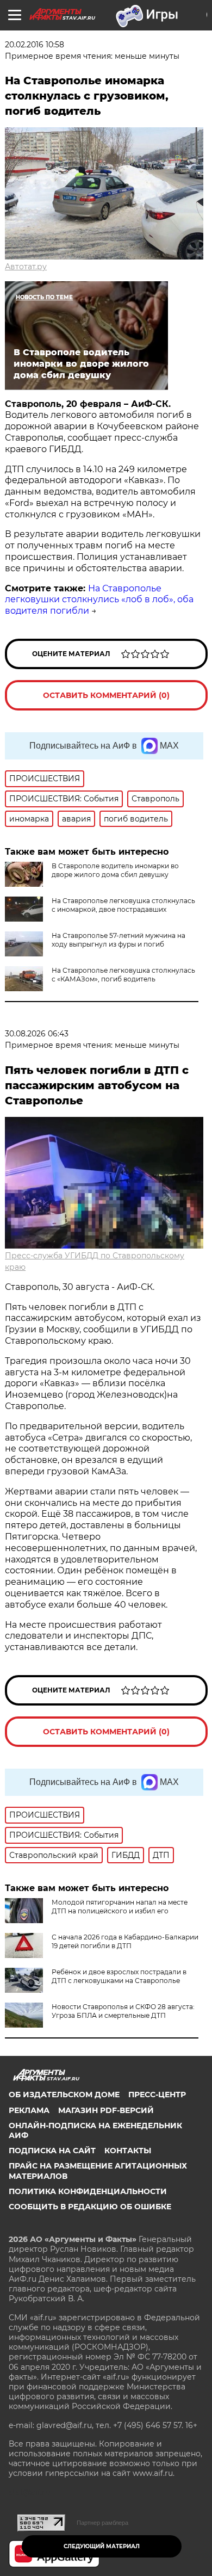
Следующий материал (102, 2546)
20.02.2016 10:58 (35, 45)
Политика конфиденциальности (88, 2191)
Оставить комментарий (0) (106, 695)
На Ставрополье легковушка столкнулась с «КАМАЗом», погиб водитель (123, 975)
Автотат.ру (26, 267)
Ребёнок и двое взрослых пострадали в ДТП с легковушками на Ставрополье (119, 1976)
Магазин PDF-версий (106, 2110)
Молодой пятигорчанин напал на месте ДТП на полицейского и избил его (120, 1907)
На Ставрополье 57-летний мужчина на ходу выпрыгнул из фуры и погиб (119, 940)
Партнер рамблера (102, 2523)
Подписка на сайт (52, 2151)
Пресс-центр (157, 2095)
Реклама (29, 2110)
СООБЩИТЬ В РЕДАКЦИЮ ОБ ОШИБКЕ (90, 2207)
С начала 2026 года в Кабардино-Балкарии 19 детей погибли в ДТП (125, 1941)
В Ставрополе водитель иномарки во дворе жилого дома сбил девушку (115, 870)
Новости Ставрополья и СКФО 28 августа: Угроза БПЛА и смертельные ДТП (123, 2011)
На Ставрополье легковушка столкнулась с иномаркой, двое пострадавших (123, 905)
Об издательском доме (64, 2095)
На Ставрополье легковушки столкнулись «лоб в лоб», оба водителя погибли (99, 600)
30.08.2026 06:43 (37, 1034)
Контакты (128, 2151)
